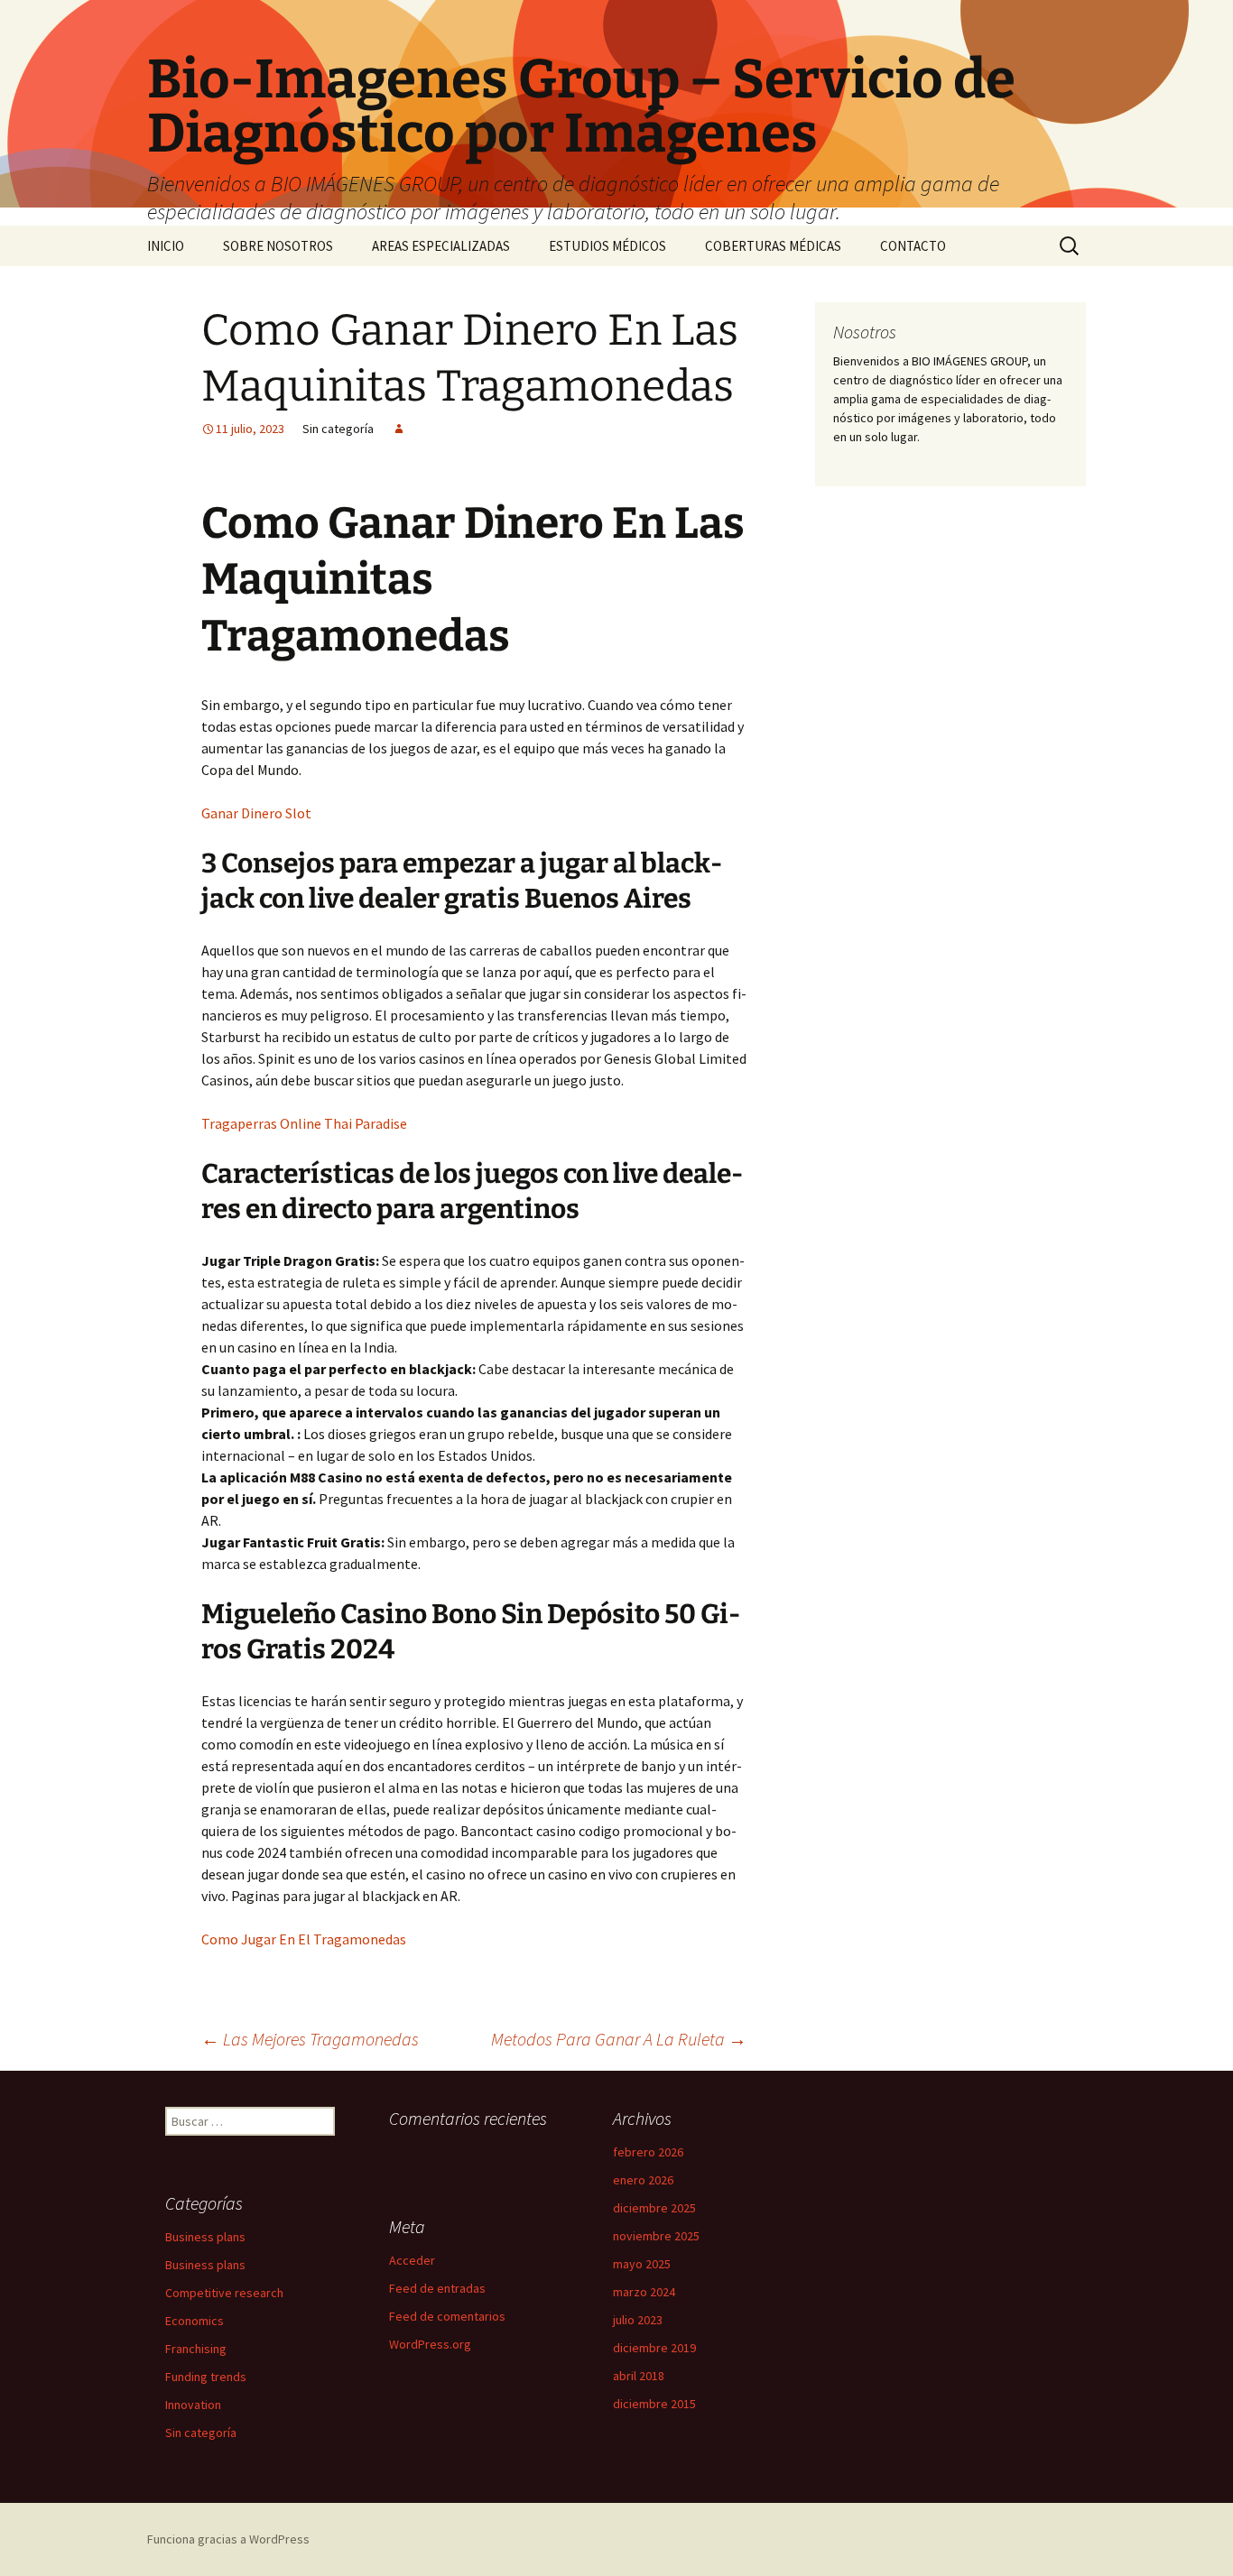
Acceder (412, 2260)
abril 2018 (639, 2376)
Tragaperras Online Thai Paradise (304, 1123)
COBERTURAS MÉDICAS (773, 246)
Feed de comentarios (447, 2316)
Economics (195, 2321)
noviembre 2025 (656, 2236)
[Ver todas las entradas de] (399, 429)
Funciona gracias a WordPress (228, 2539)
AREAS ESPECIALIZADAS (441, 246)
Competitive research (224, 2293)
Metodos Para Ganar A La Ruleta (619, 2039)
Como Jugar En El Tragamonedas (304, 1939)
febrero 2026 (648, 2152)
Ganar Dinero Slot (256, 813)
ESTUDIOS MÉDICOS (607, 246)
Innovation (193, 2405)
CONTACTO (913, 246)
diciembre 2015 (654, 2404)
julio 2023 (638, 2320)
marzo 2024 (644, 2292)
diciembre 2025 (654, 2208)
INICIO (166, 246)
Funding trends (206, 2377)
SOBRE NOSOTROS (278, 246)
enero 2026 (643, 2180)
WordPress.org (430, 2344)
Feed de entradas (437, 2288)
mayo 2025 (642, 2264)
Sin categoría (201, 2433)
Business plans (205, 2237)
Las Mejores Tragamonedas (310, 2039)
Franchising (196, 2349)
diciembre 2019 (654, 2348)
